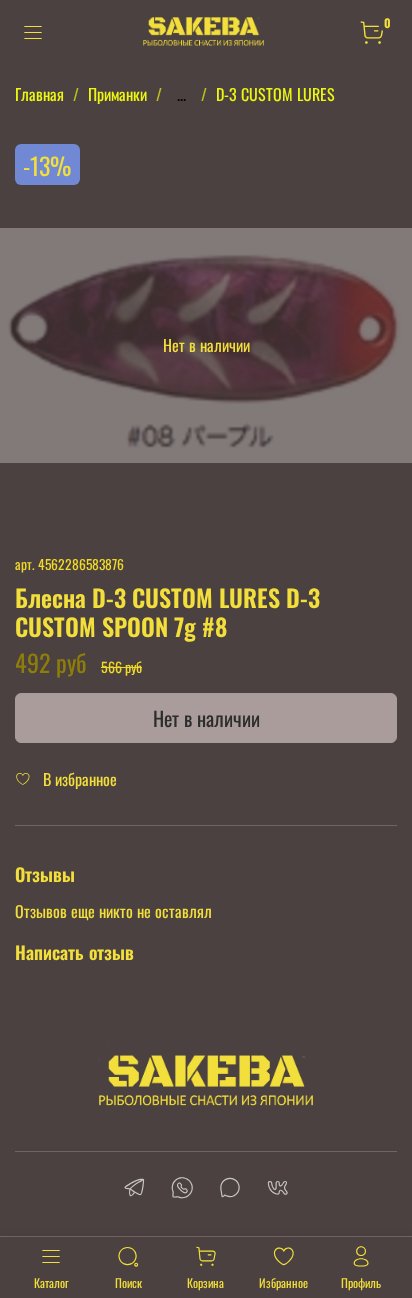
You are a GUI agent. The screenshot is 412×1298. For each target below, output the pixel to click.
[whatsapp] (182, 1189)
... (181, 94)
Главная (39, 94)
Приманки (117, 94)
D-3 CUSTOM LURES (275, 94)
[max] (230, 1189)
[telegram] (134, 1189)
